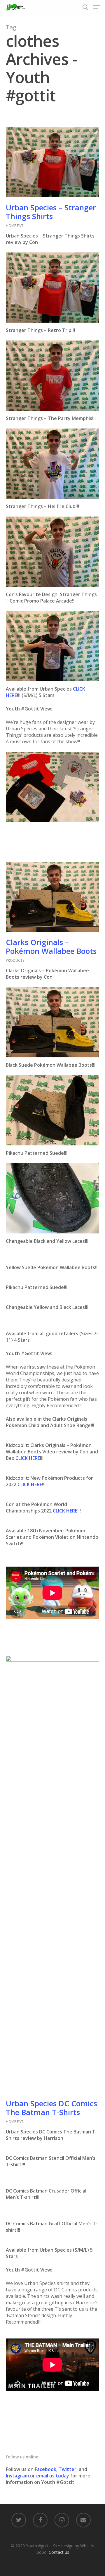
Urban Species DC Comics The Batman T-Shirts (51, 2108)
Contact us (59, 2552)
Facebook (45, 2469)
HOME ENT (15, 226)
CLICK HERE (28, 1458)
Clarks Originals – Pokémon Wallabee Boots (51, 947)
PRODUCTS (15, 960)
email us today (53, 2476)
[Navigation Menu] (97, 7)
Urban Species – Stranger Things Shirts (51, 212)
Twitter (68, 2469)
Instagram (18, 2476)
